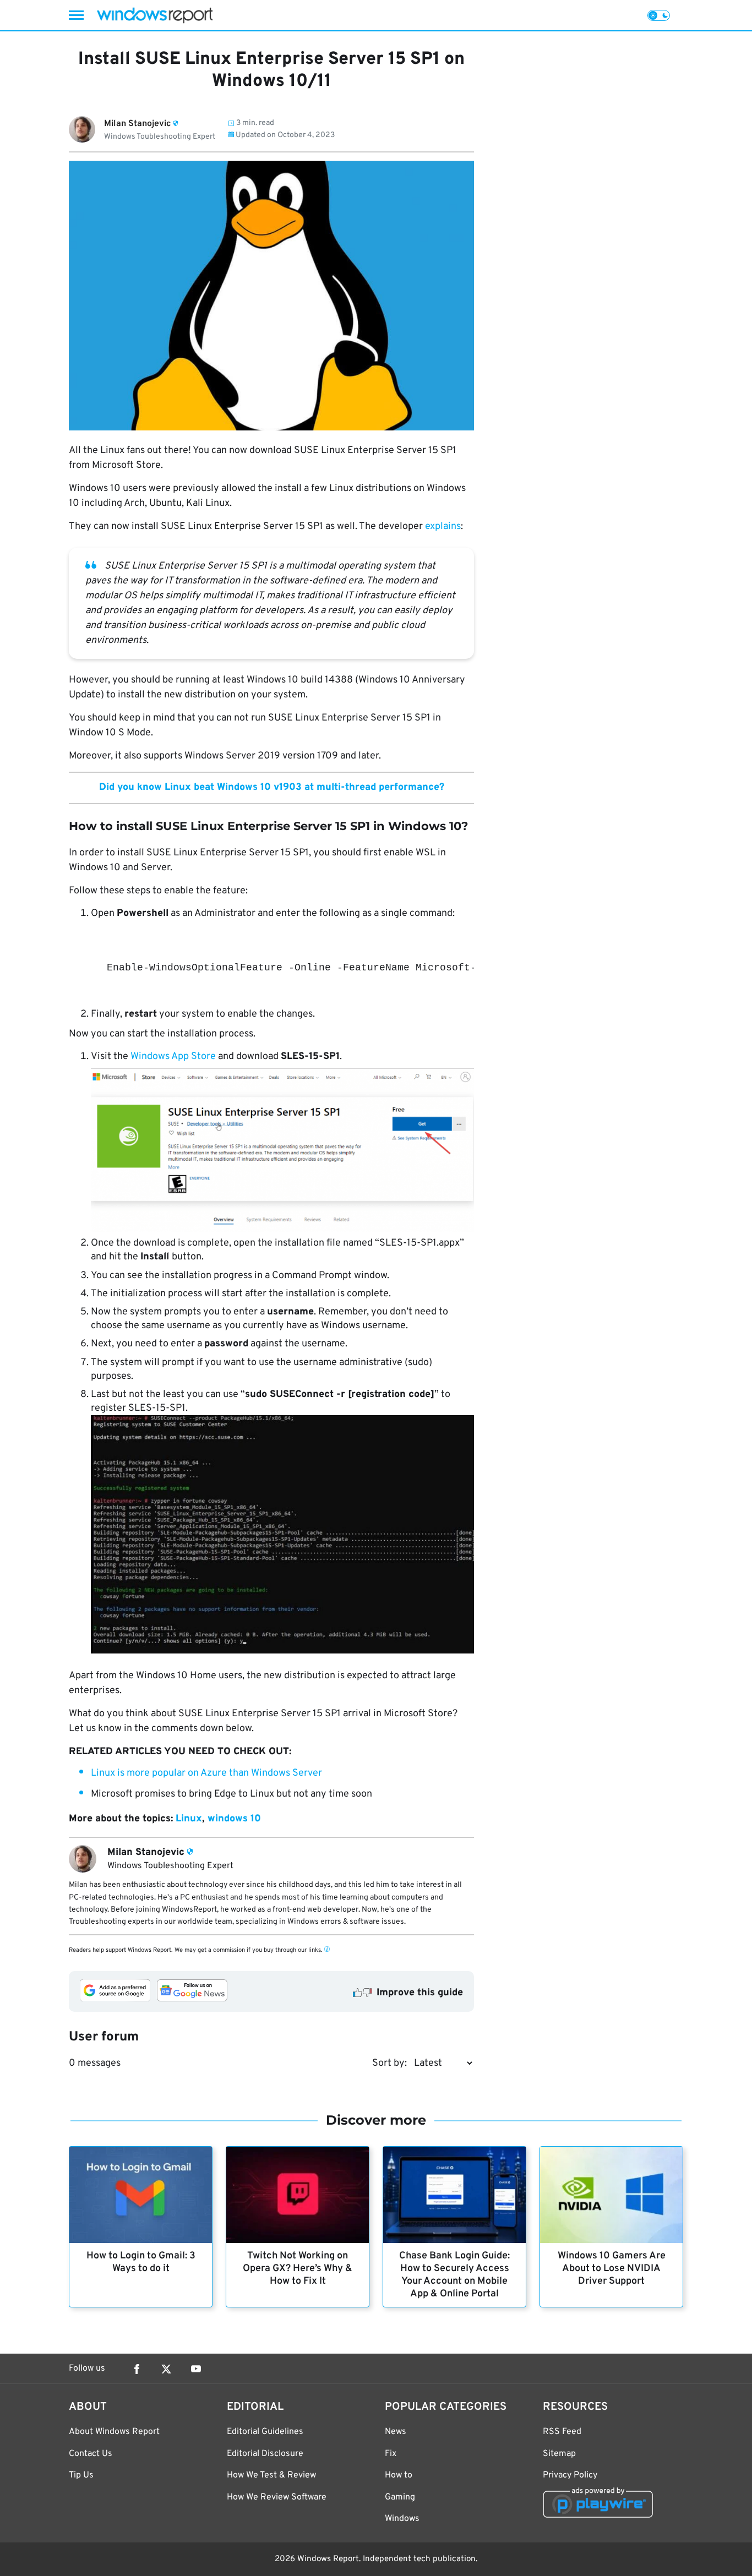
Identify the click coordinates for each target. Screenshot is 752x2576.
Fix (391, 2454)
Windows (402, 2519)
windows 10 (234, 1819)
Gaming (400, 2497)
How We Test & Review (271, 2475)
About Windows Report (114, 2432)
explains (443, 526)
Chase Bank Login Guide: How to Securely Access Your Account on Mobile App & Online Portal (454, 2275)
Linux (189, 1819)
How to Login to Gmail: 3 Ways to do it (141, 2262)
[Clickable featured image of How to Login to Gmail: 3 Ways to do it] (141, 2195)
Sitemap (559, 2454)
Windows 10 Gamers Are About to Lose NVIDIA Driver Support (612, 2269)
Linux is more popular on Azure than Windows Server (206, 1773)
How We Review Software (277, 2497)
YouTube (196, 2369)
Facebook (137, 2369)
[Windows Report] (155, 15)
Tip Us (81, 2475)
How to (399, 2475)
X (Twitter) (166, 2369)
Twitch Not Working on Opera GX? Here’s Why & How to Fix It (298, 2269)
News (396, 2432)
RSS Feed (562, 2432)
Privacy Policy (570, 2475)
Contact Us (91, 2454)
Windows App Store (173, 1057)
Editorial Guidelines (265, 2432)
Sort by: (389, 2063)
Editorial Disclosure (265, 2454)
